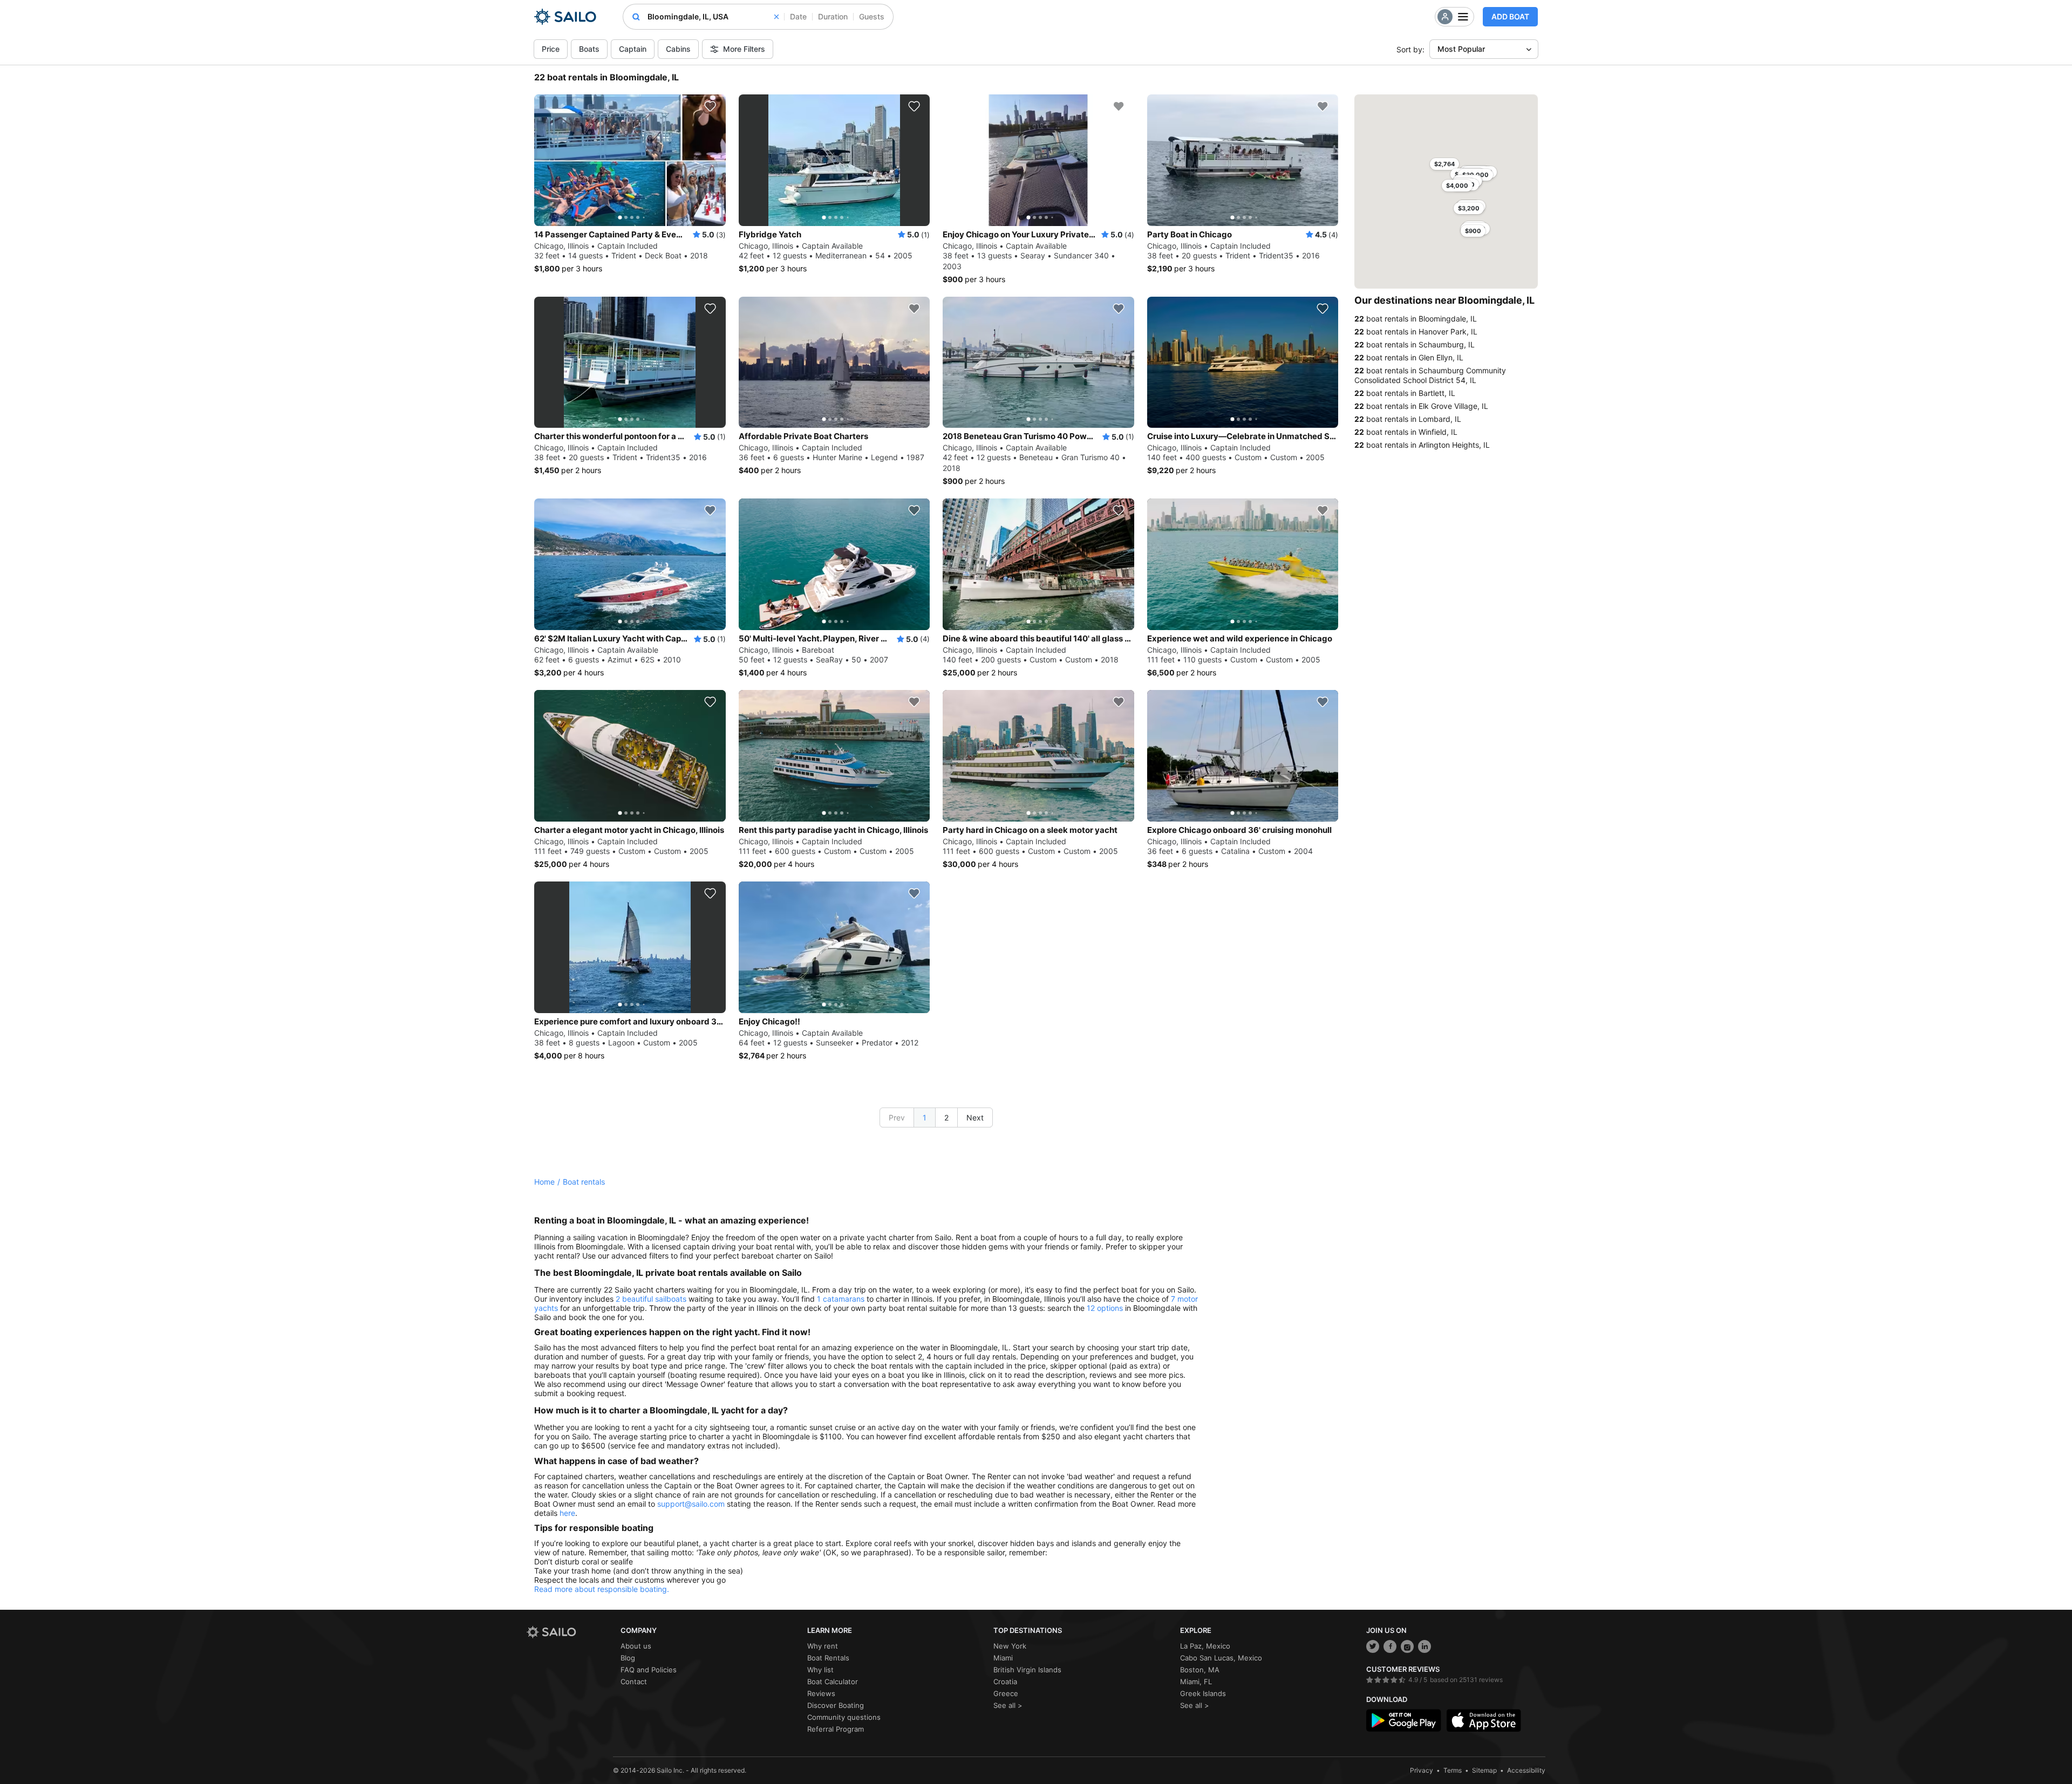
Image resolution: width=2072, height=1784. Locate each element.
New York (1010, 1646)
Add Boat (1510, 16)
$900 (1473, 231)
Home (544, 1182)
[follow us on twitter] (1373, 1646)
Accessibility (1526, 1770)
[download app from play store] (1403, 1720)
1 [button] (925, 1117)
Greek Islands (1203, 1693)
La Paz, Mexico (1205, 1646)
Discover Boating (836, 1705)
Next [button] (975, 1117)
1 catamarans (841, 1299)
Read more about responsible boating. (602, 1589)
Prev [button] (897, 1117)
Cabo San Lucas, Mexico (1221, 1658)
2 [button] (946, 1117)
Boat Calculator (833, 1682)
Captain (633, 49)
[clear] (776, 17)
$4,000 (1457, 186)
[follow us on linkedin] (1424, 1646)
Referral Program (836, 1729)
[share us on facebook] (1390, 1646)
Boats (589, 49)
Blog (628, 1658)
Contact (634, 1682)
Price (551, 49)
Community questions (844, 1717)
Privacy (1422, 1770)
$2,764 (1444, 164)
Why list (820, 1670)
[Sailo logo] (570, 1632)
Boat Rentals (828, 1658)
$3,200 (1469, 208)
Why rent (823, 1646)
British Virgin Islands (1027, 1670)
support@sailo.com (691, 1504)
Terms (1453, 1770)
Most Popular (1461, 49)
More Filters (744, 49)
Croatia (1005, 1682)
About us (636, 1646)
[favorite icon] (710, 106)
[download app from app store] (1484, 1720)
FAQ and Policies (649, 1670)
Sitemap (1484, 1770)
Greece (1006, 1693)
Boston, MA (1200, 1670)
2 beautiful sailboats (651, 1299)
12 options (1105, 1308)
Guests (872, 16)
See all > (1008, 1705)
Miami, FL (1196, 1682)
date (798, 16)
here (567, 1513)
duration (833, 16)
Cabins (678, 49)
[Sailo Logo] (565, 17)
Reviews (821, 1693)
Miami (1003, 1658)
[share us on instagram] (1407, 1646)
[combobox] (713, 17)
